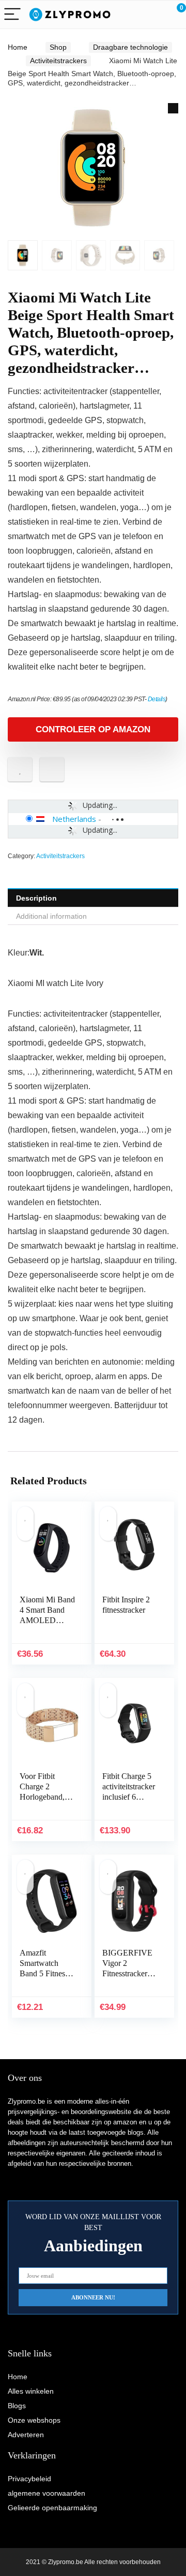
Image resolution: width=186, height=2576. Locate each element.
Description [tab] (36, 898)
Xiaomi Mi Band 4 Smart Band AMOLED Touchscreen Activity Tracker (47, 1620)
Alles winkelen (31, 2391)
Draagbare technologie (130, 47)
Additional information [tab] (51, 916)
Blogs (17, 2406)
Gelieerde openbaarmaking (52, 2508)
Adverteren (26, 2435)
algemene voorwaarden (47, 2493)
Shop (58, 47)
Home (18, 47)
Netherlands (74, 819)
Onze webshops (34, 2420)
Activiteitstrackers (58, 61)
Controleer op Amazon (93, 729)
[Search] (132, 15)
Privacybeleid (29, 2479)
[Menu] (12, 15)
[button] (173, 108)
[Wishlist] (154, 15)
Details (157, 699)
